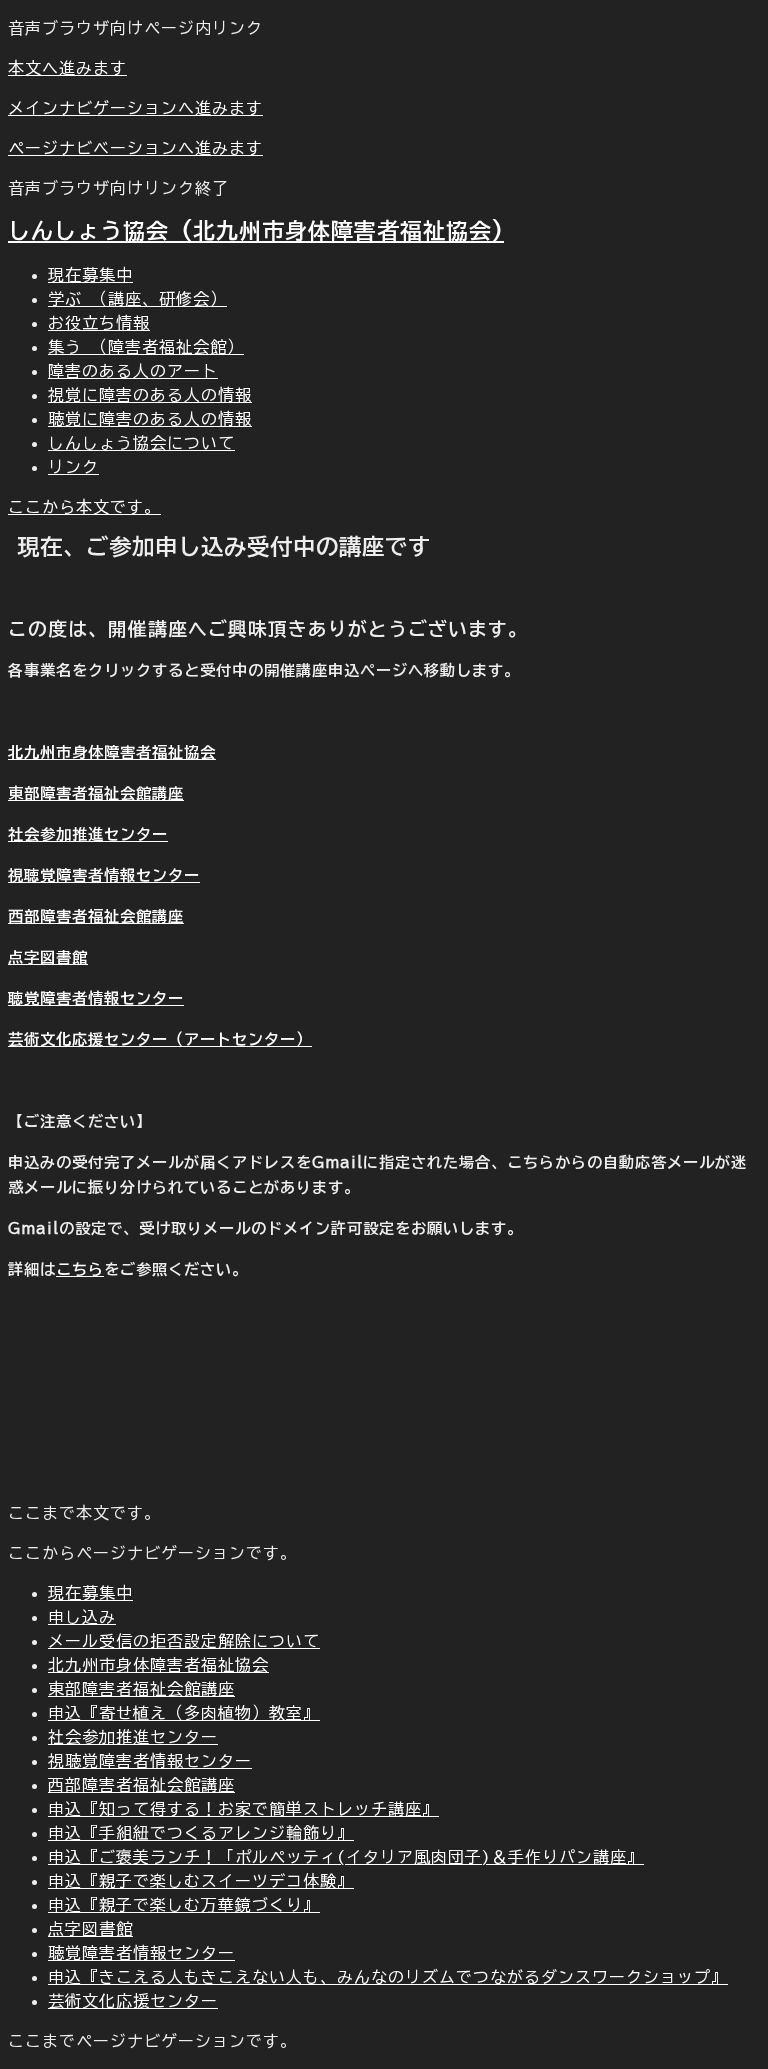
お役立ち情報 (99, 323)
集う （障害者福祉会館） (146, 347)
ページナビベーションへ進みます (135, 148)
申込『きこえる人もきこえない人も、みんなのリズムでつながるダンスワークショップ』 (388, 1977)
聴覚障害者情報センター (96, 998)
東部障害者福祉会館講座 (96, 793)
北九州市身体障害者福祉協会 (112, 752)
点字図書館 (48, 957)
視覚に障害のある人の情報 (150, 395)
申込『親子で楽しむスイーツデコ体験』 (201, 1881)
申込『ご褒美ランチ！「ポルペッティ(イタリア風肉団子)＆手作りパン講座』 (346, 1857)
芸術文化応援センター (133, 2001)
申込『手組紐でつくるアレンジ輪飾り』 (201, 1833)
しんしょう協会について (141, 443)
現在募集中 (90, 275)
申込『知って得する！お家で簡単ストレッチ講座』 (243, 1809)
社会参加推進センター (88, 834)
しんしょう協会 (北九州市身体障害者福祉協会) (256, 231)
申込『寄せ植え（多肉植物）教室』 (184, 1713)
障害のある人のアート (133, 371)
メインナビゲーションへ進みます (135, 108)
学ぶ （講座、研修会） (137, 299)
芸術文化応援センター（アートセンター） (160, 1039)
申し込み (82, 1617)
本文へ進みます (67, 68)
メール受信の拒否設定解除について (184, 1641)
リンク (73, 467)
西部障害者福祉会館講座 (96, 916)
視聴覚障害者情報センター (104, 875)
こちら (80, 1269)
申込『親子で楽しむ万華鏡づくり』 (184, 1905)
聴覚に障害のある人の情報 (150, 419)
